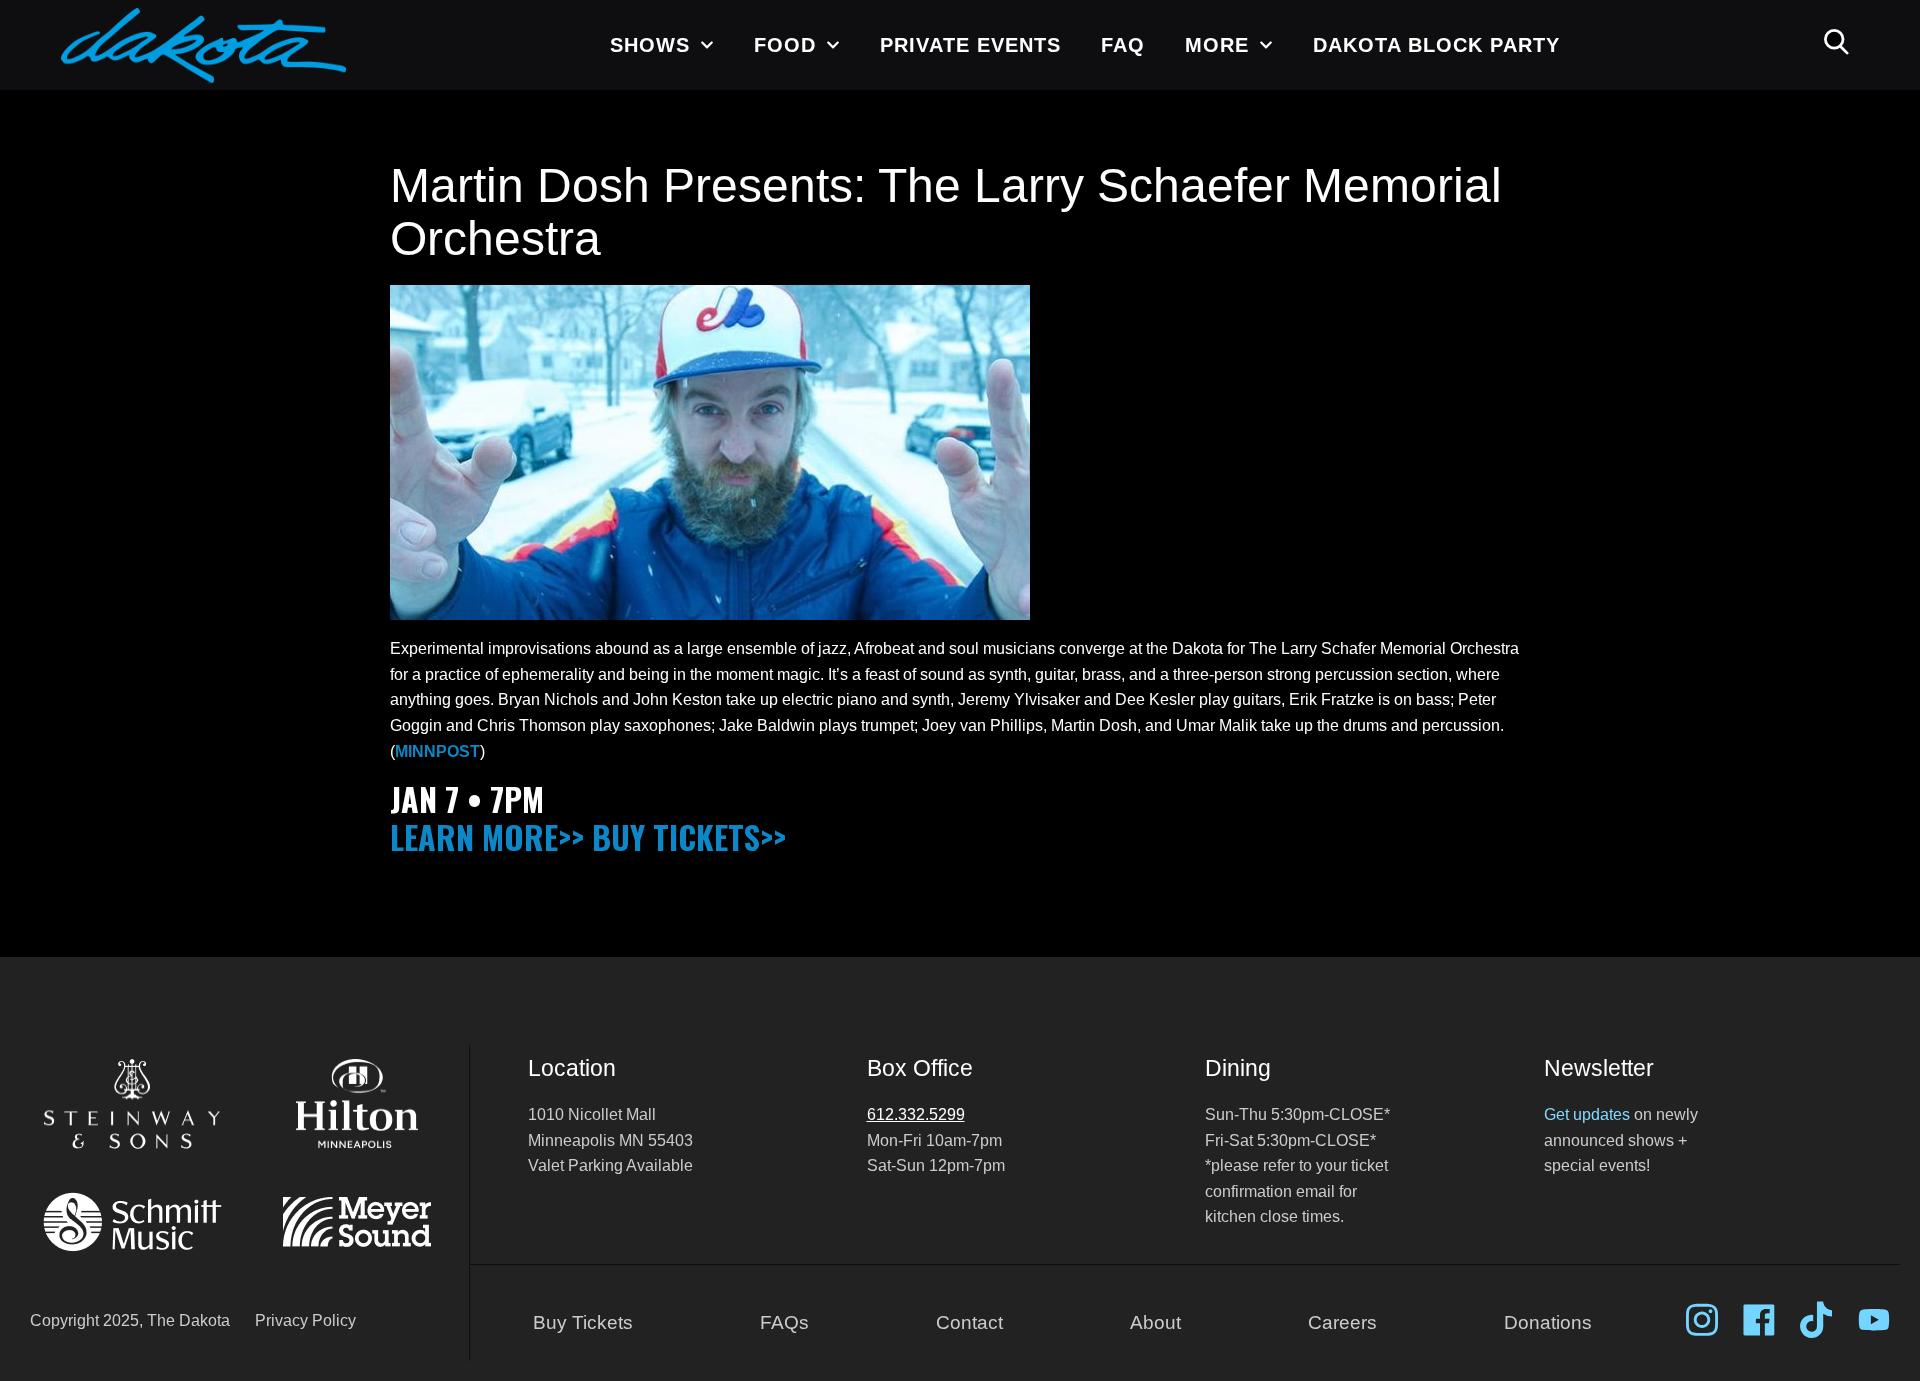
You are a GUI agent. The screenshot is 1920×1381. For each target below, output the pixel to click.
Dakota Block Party (1436, 45)
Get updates (1587, 1114)
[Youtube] (1874, 1320)
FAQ (1123, 45)
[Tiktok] (1816, 1320)
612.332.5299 (916, 1114)
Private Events (970, 45)
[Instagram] (1702, 1320)
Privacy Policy (305, 1320)
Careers (1342, 1322)
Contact (969, 1322)
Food (785, 45)
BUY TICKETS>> (689, 836)
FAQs (784, 1322)
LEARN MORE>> (487, 836)
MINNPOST (437, 751)
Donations (1548, 1322)
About (1155, 1322)
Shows (650, 45)
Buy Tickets (583, 1322)
